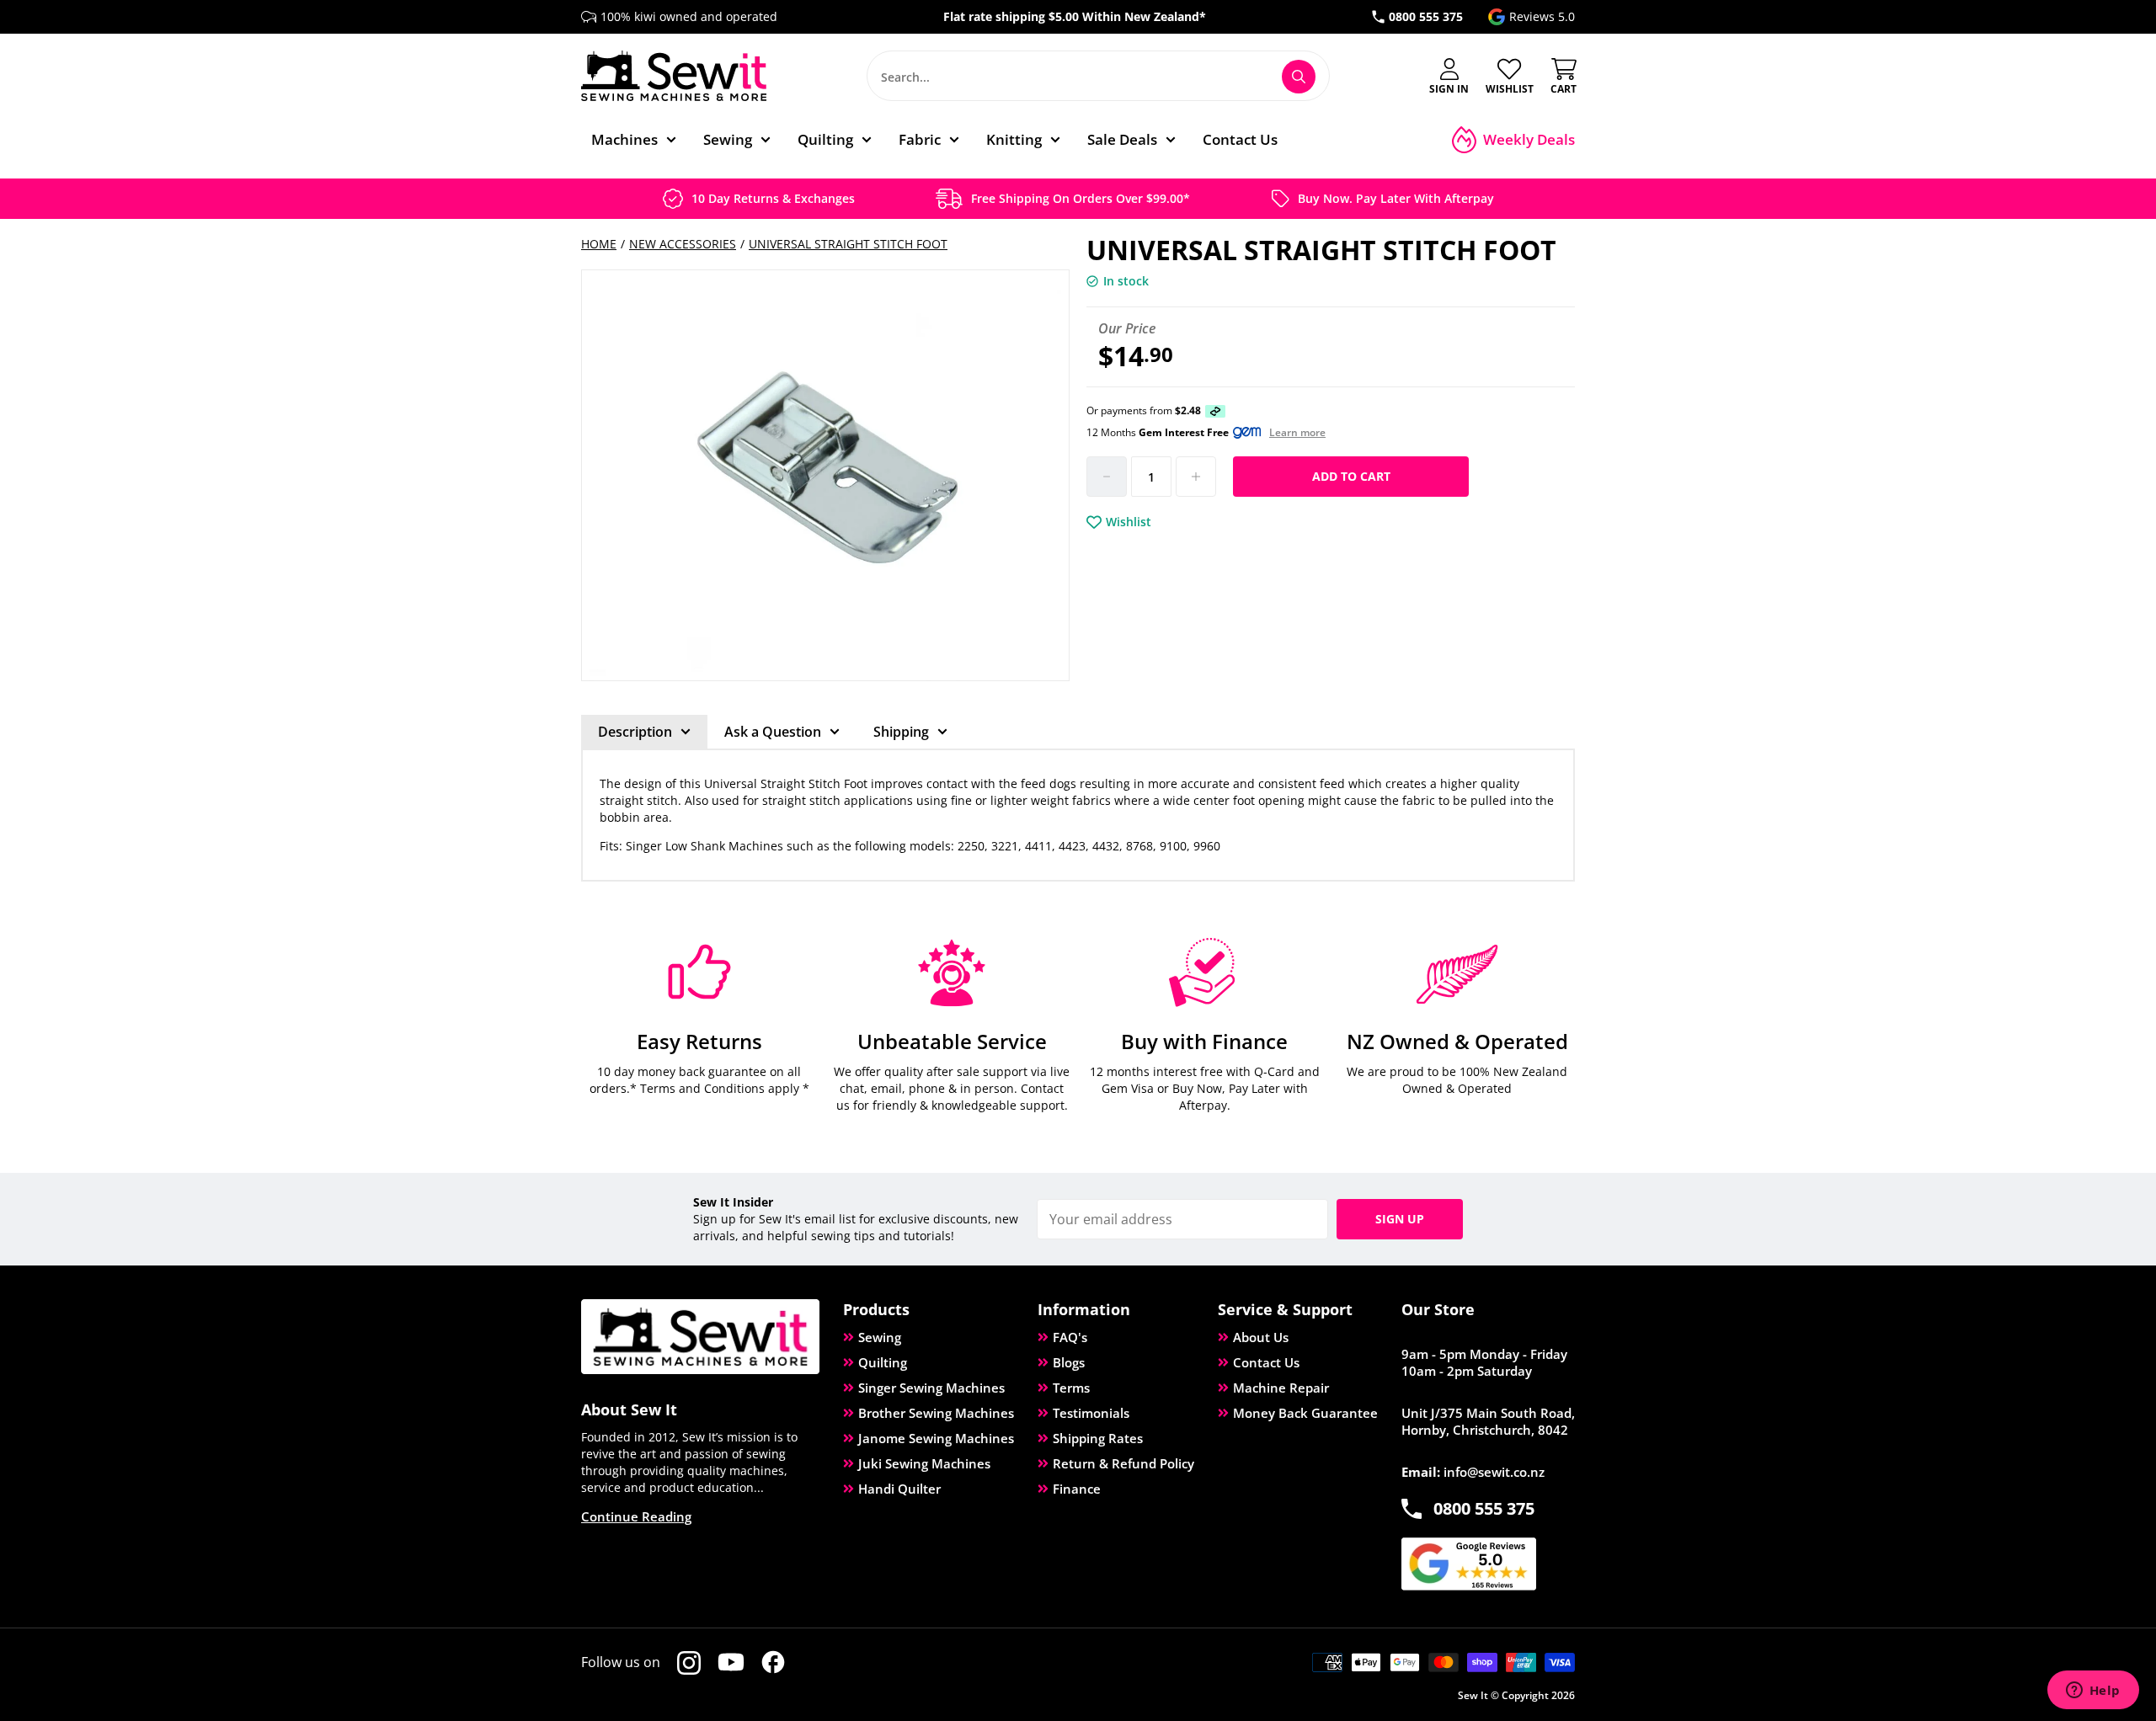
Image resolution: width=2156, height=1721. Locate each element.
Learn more (1297, 433)
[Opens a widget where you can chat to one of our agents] (2093, 1692)
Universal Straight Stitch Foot (848, 244)
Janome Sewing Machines (936, 1438)
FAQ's (1070, 1337)
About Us (1261, 1337)
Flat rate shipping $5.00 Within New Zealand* (1075, 16)
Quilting (883, 1362)
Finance (1077, 1489)
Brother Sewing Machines (936, 1413)
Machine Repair (1281, 1388)
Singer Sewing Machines (931, 1388)
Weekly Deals (1529, 139)
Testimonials (1091, 1413)
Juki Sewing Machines (924, 1463)
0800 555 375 (1426, 16)
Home (599, 244)
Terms (1071, 1388)
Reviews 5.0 (1542, 16)
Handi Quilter (899, 1489)
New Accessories (683, 244)
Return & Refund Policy (1123, 1463)
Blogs (1069, 1362)
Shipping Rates (1098, 1438)
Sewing (880, 1337)
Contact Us (1266, 1362)
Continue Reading (636, 1516)
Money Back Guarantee (1305, 1413)
